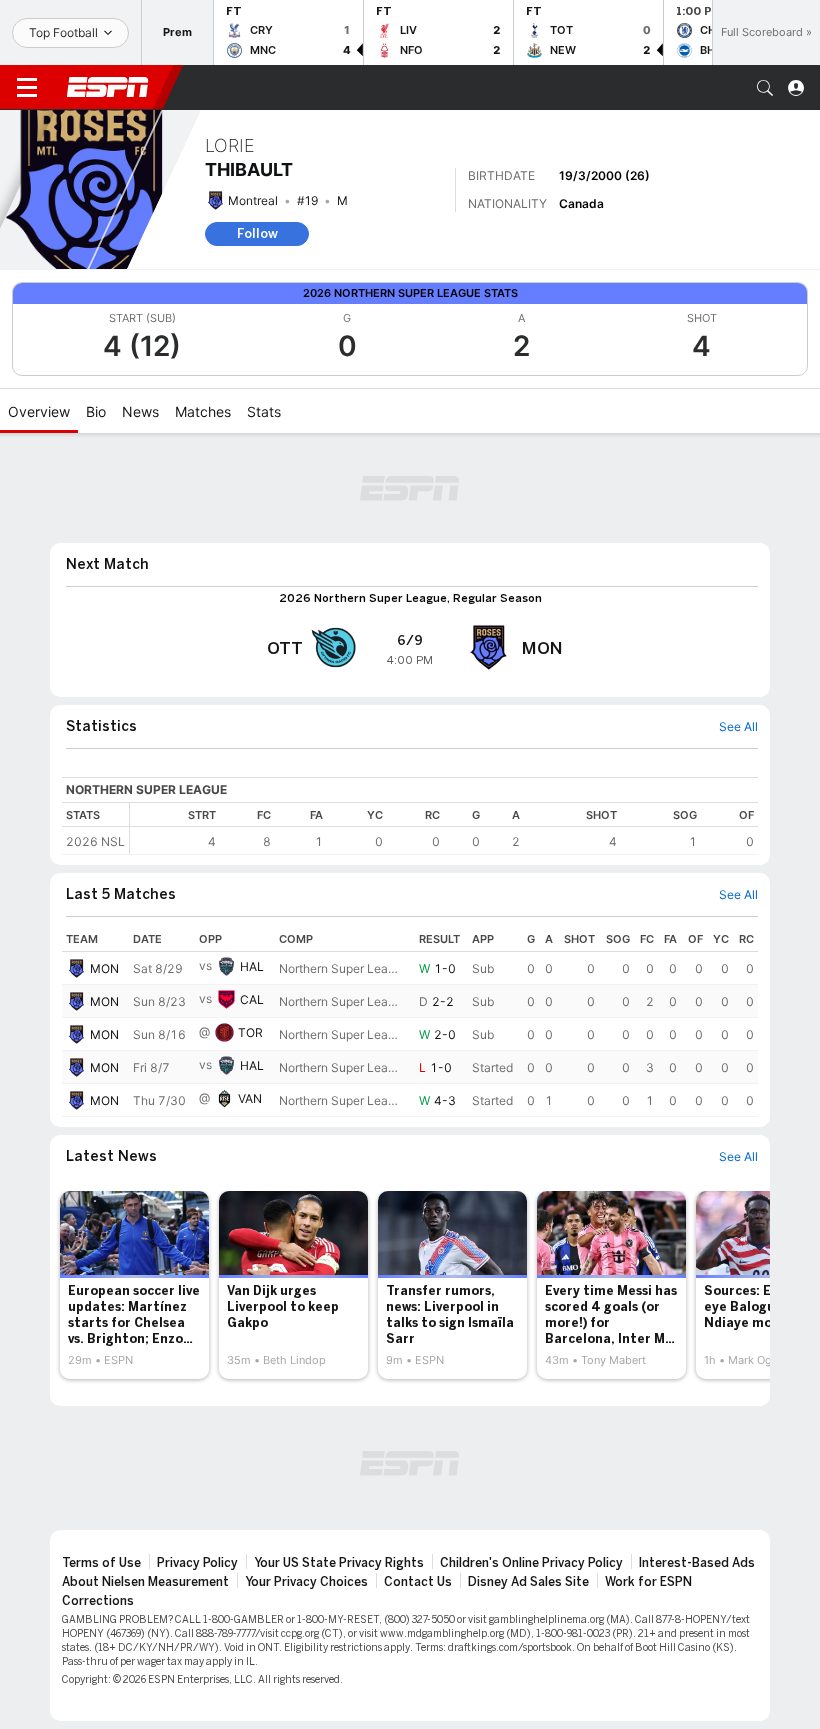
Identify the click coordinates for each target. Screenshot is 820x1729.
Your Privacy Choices (306, 1582)
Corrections (98, 1601)
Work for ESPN (648, 1582)
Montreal (253, 200)
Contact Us (418, 1582)
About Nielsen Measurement (145, 1582)
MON (104, 968)
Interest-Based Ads (697, 1563)
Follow (257, 233)
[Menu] (27, 88)
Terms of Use (101, 1563)
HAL (252, 966)
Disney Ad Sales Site (528, 1582)
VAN (250, 1098)
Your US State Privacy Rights (339, 1563)
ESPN (108, 87)
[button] (765, 88)
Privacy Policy (197, 1563)
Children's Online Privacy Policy (531, 1563)
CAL (252, 999)
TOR (250, 1032)
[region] (444, 828)
